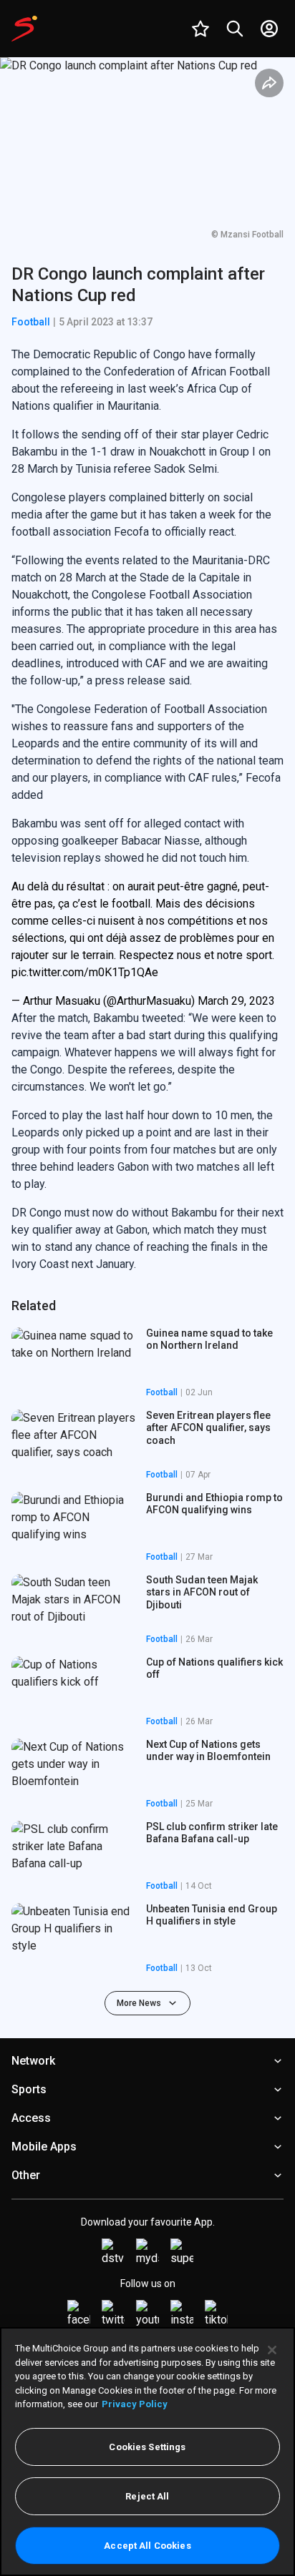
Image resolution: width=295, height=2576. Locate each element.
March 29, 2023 (236, 1001)
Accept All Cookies (147, 2546)
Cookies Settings (147, 2447)
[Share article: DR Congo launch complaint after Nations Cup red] (269, 83)
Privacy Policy (135, 2404)
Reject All (147, 2496)
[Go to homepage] (24, 29)
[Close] (272, 2350)
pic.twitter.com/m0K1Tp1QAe (85, 972)
